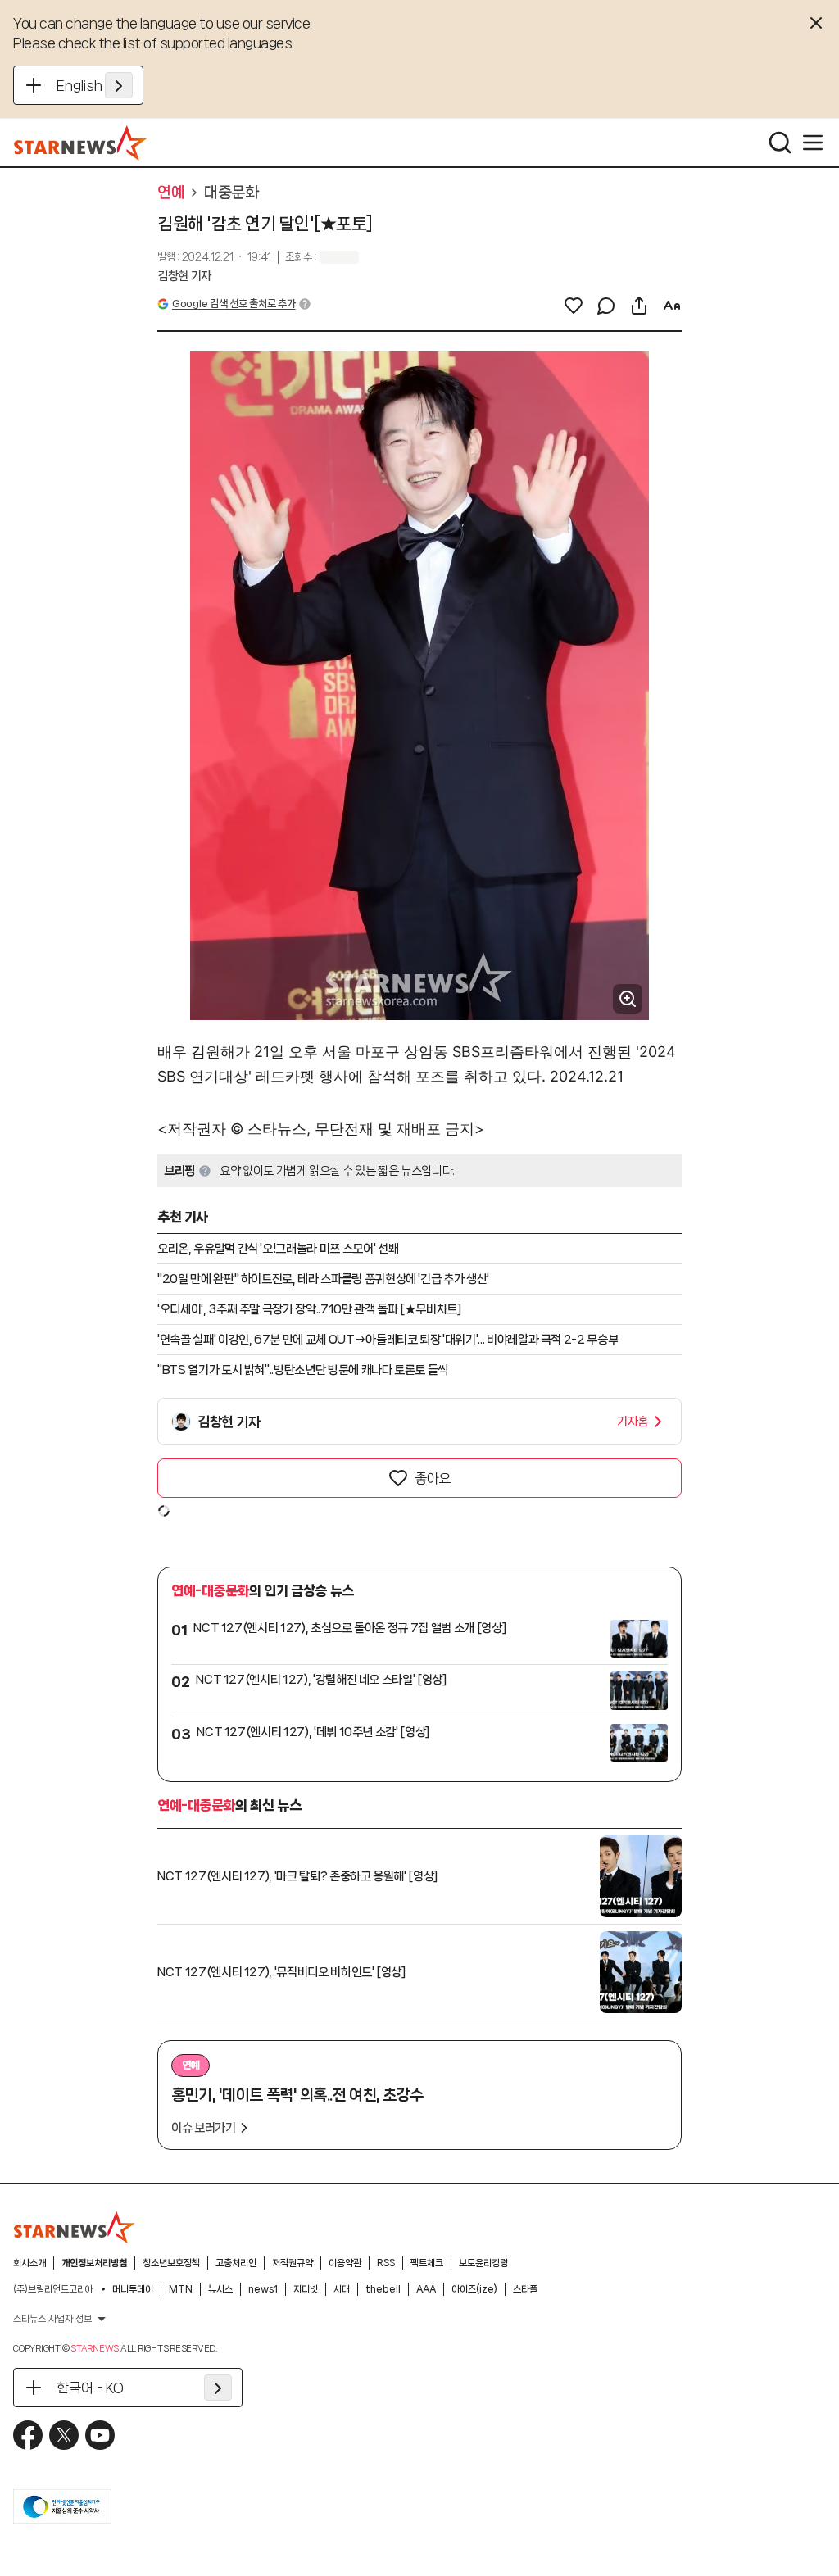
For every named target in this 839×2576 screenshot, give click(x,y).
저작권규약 (293, 2263)
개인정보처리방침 (94, 2263)
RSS (386, 2263)
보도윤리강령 (483, 2263)
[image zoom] (628, 999)
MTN (181, 2289)
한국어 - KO (90, 2388)
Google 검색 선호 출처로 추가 (234, 304)
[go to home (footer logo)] (75, 2227)
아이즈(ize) (474, 2289)
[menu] (813, 143)
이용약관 (345, 2263)
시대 (342, 2289)
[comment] (606, 306)
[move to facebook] (28, 2435)
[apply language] (119, 85)
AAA (426, 2289)
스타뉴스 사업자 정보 (52, 2319)
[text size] (672, 306)
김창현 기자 (184, 276)
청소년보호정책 (171, 2263)
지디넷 (306, 2289)
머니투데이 (133, 2289)
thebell (383, 2289)
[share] (639, 306)
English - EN (95, 85)
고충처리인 (236, 2263)
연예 (171, 193)
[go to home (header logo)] (81, 143)
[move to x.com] (64, 2435)
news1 (263, 2289)
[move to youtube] (100, 2435)
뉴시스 (220, 2289)
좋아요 (433, 1478)
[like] (574, 306)
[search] (780, 143)
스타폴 (525, 2289)
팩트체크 (427, 2263)
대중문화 (231, 193)
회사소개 (29, 2263)
